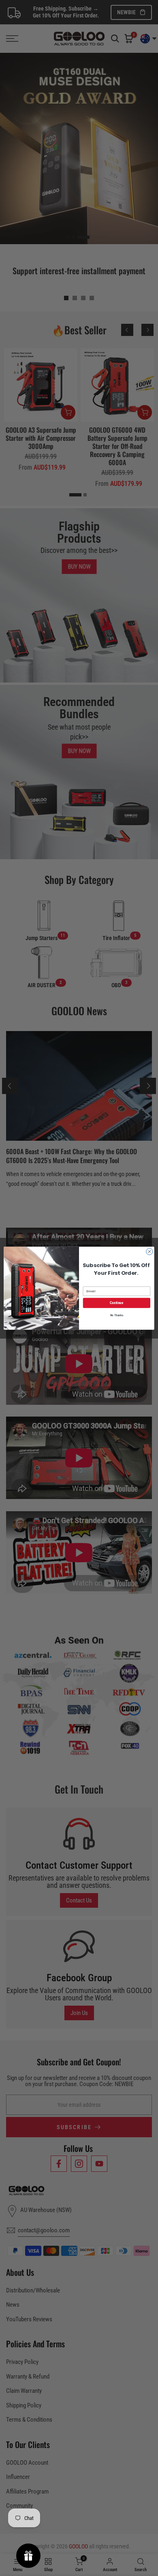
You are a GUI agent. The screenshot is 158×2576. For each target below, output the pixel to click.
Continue (116, 1303)
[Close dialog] (149, 1251)
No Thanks (117, 1315)
